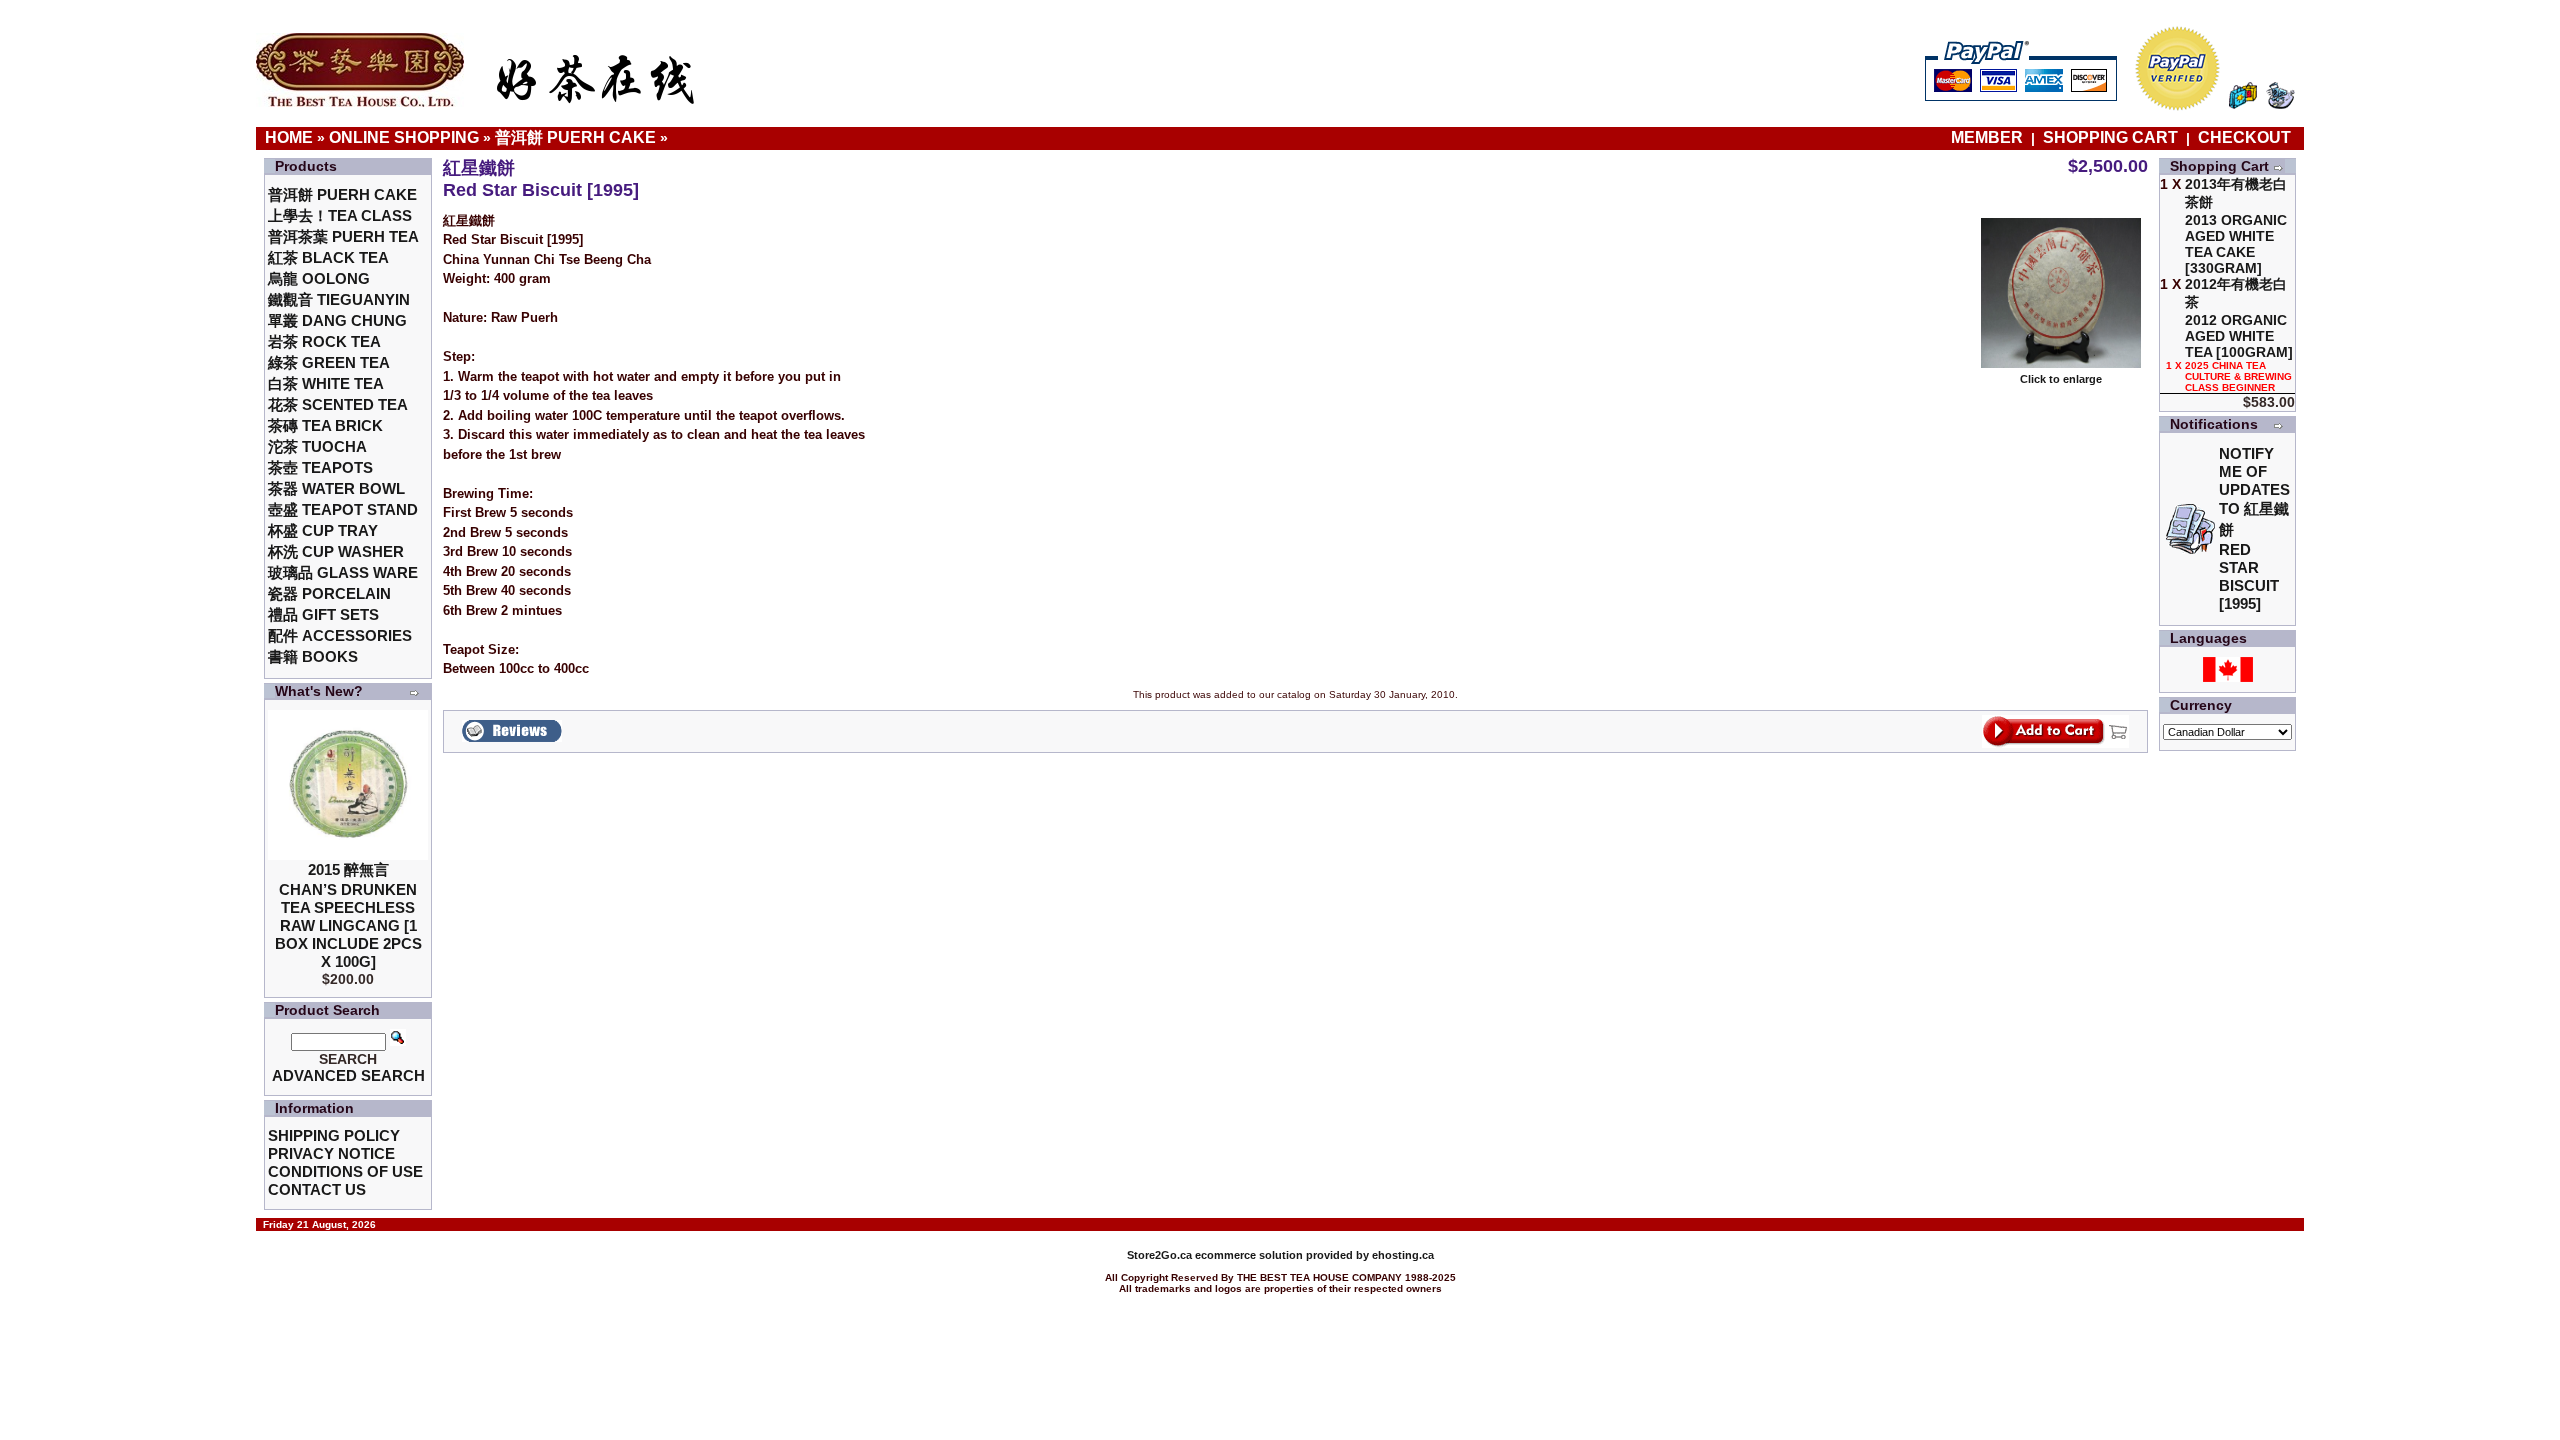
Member (1989, 137)
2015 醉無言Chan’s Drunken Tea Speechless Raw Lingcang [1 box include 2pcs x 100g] (348, 915)
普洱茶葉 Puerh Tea (343, 236)
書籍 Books (313, 656)
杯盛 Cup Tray (323, 530)
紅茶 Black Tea (328, 257)
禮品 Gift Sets (323, 614)
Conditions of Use (345, 1171)
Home (289, 137)
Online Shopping (404, 137)
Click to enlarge (2061, 379)
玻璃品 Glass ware (343, 572)
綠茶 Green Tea (329, 362)
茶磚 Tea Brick (325, 425)
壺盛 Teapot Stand (343, 509)
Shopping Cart (2110, 137)
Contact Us (317, 1189)
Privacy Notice (331, 1153)
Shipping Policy (334, 1135)
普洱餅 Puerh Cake (575, 137)
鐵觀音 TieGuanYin (339, 299)
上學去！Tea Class (340, 215)
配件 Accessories (340, 635)
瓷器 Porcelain (329, 593)
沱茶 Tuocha (317, 446)
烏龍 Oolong (319, 278)
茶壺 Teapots (320, 467)
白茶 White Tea (326, 383)
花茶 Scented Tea (338, 404)
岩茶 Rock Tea (324, 341)
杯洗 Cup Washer (336, 551)
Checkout (2244, 137)
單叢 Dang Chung (337, 320)
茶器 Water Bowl (336, 488)
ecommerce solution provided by (1249, 1255)
